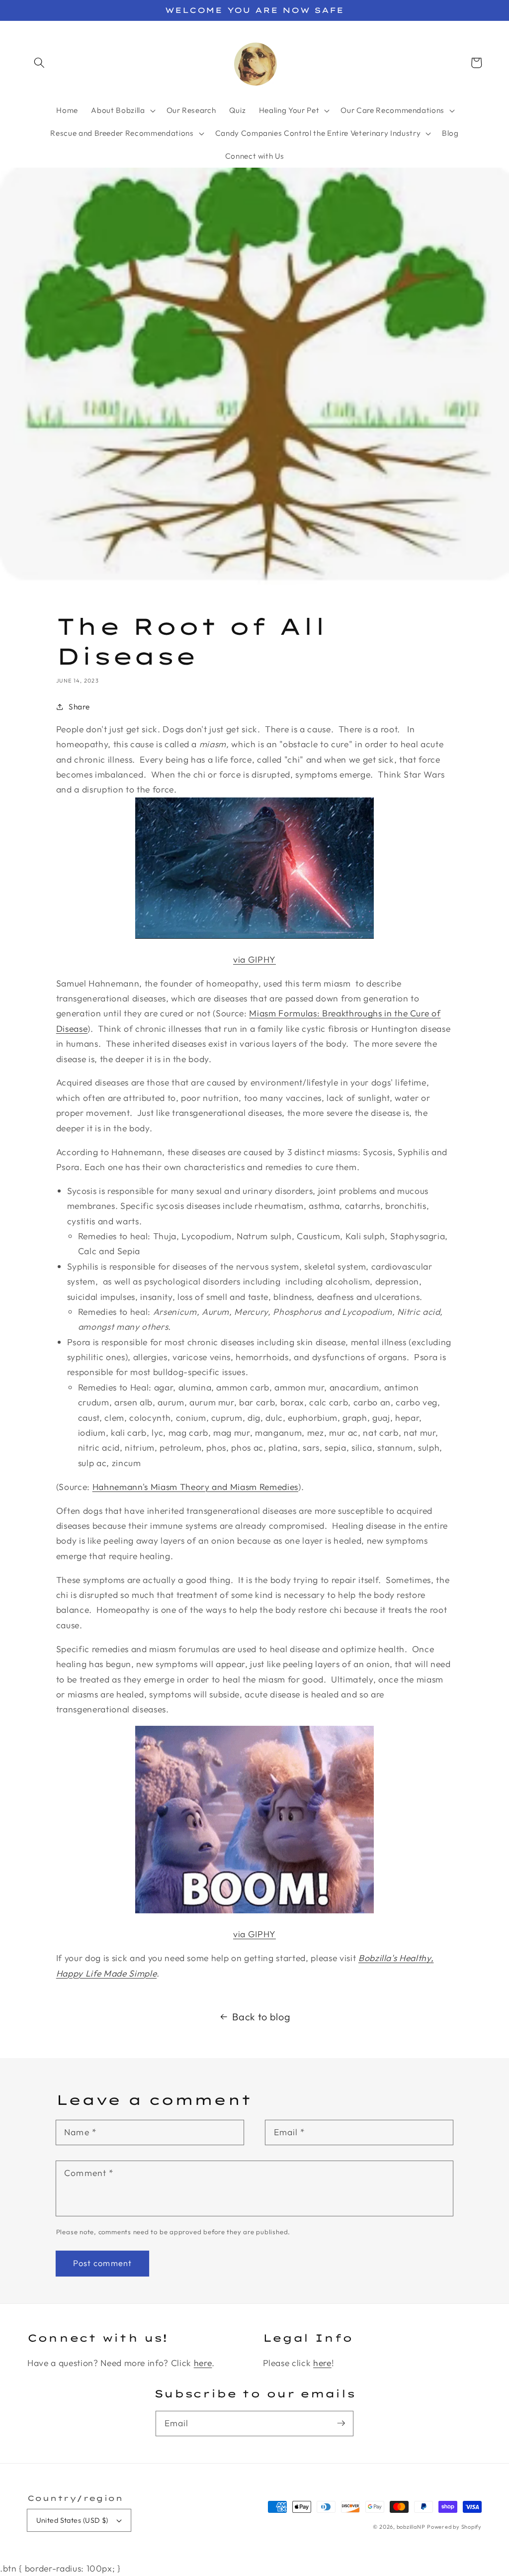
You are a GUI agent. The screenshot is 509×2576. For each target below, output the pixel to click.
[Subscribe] (341, 2423)
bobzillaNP (411, 2527)
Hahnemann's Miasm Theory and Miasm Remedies (195, 1487)
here (203, 2363)
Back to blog (261, 2017)
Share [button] (79, 707)
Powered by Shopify (454, 2527)
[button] (39, 63)
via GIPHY (254, 959)
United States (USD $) (72, 2520)
